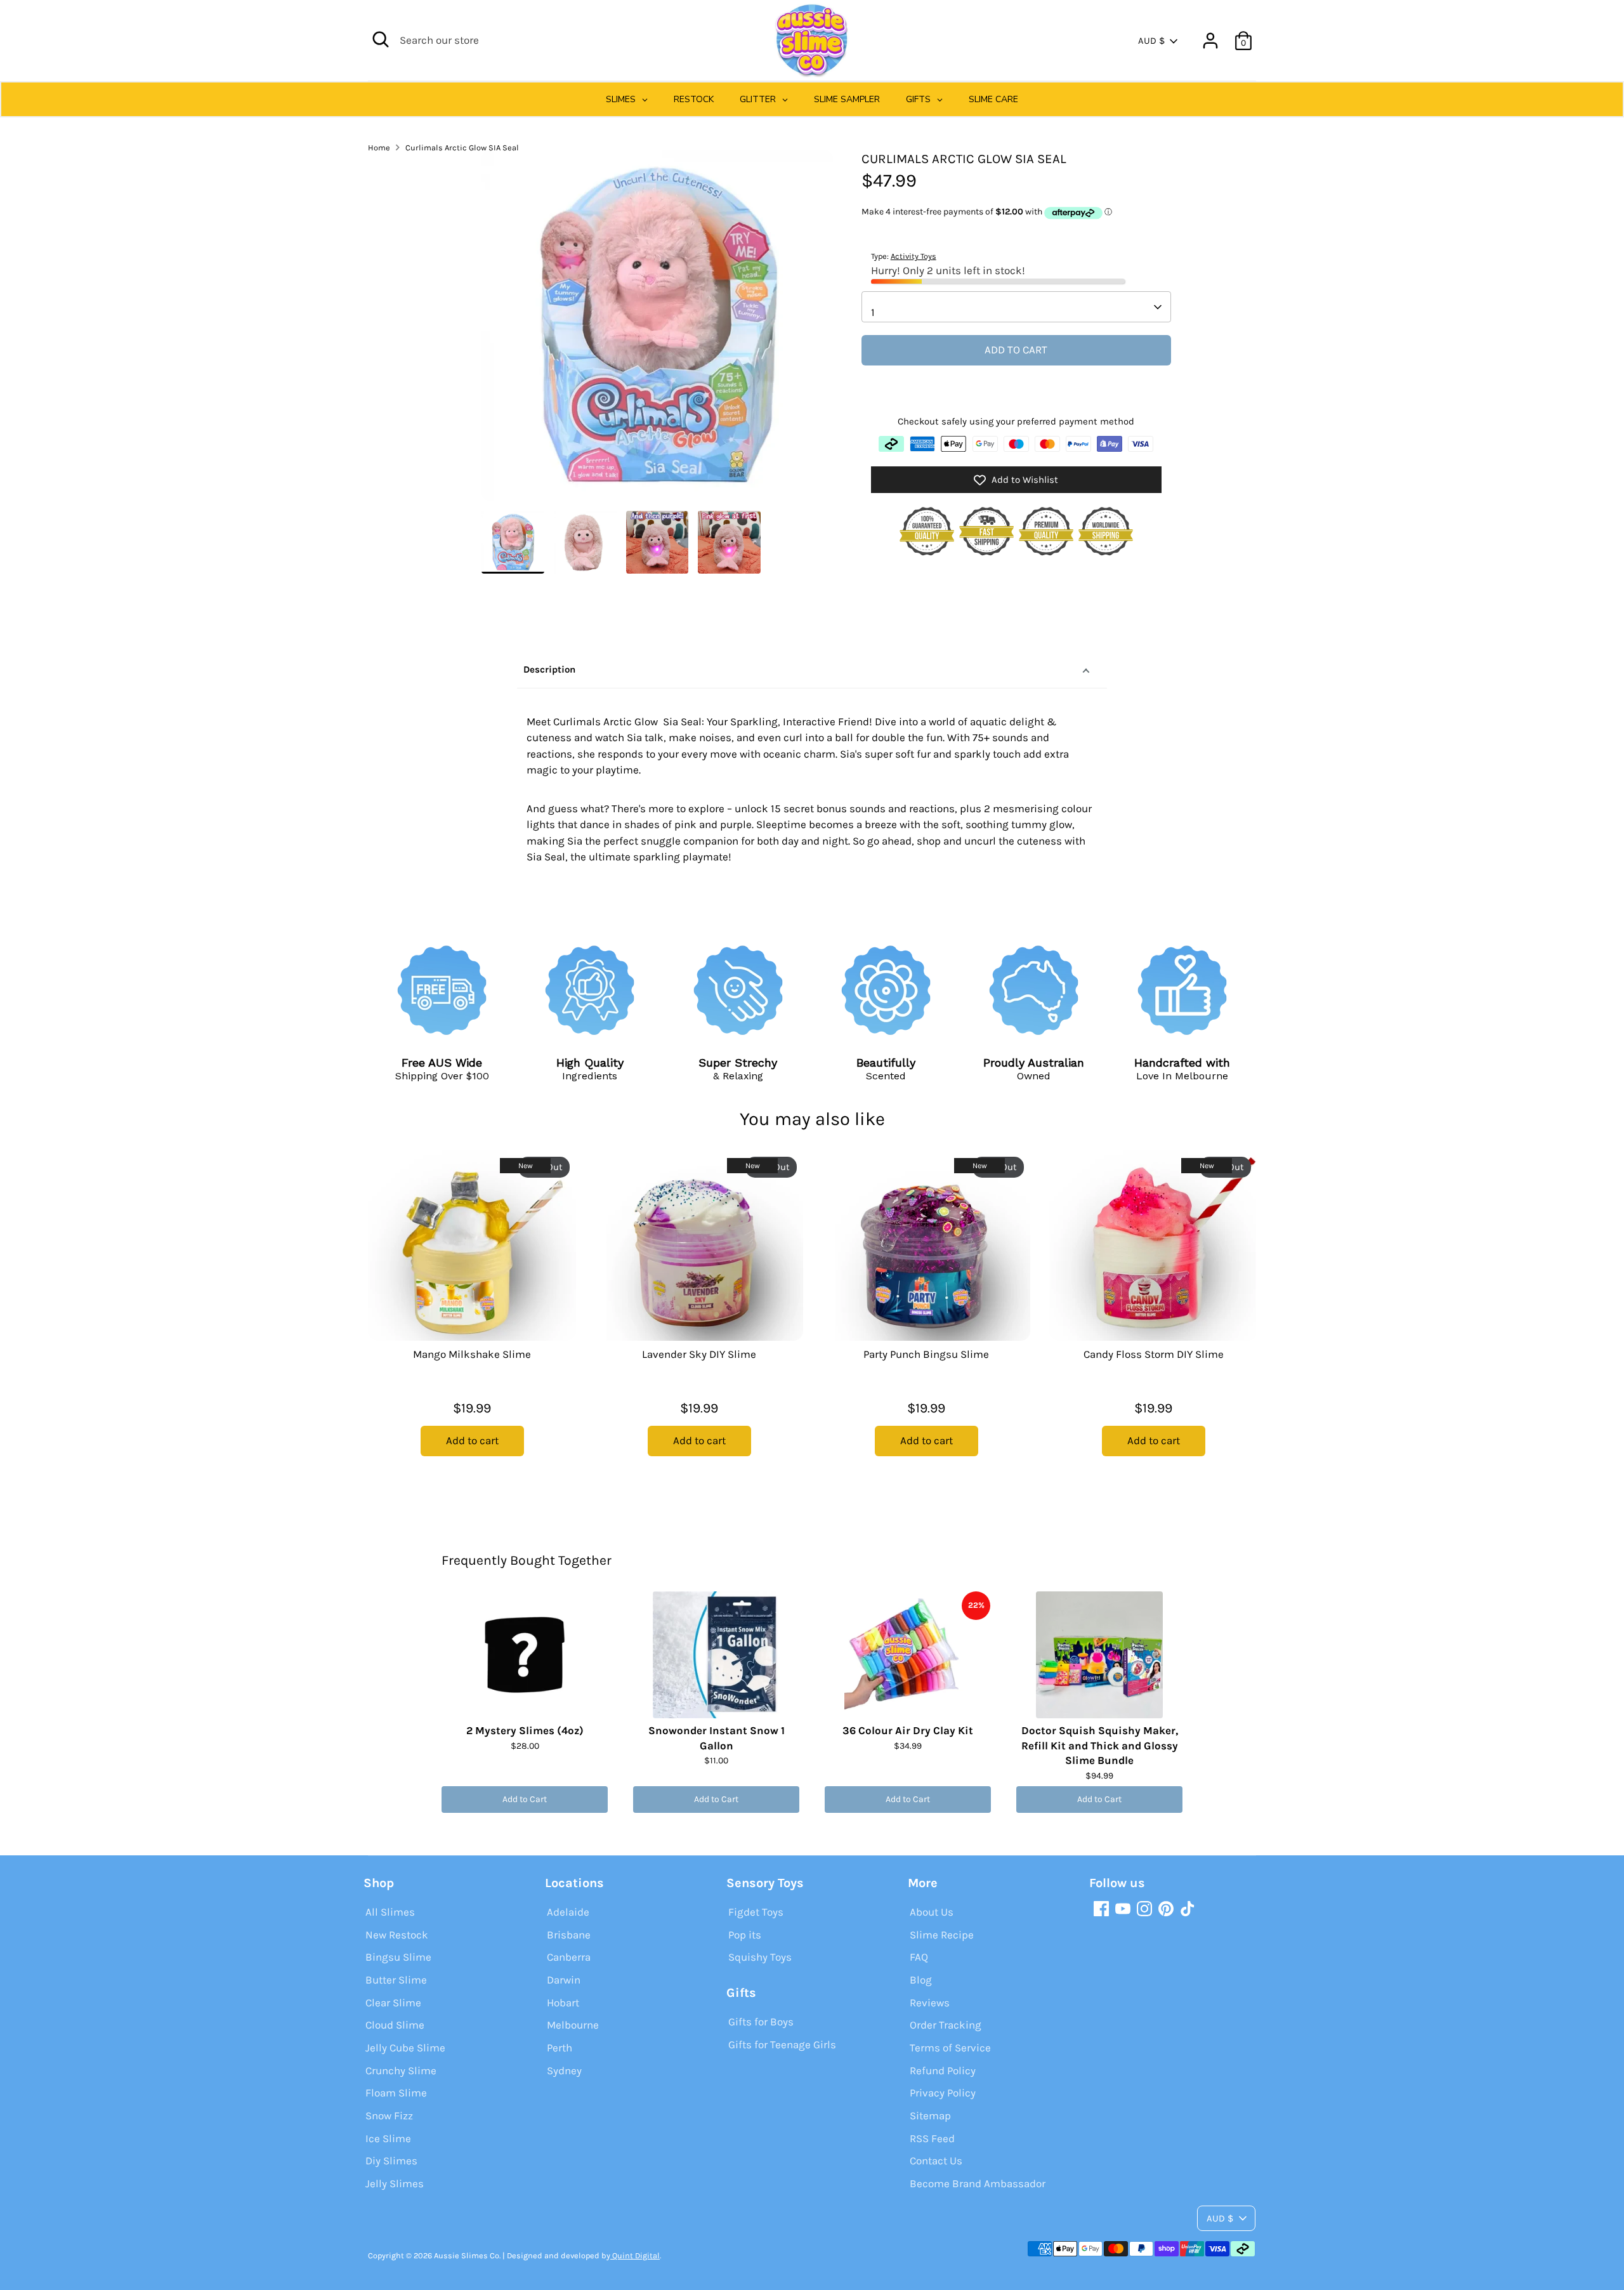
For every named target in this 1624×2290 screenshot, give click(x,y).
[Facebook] (1101, 1909)
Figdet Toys (756, 1912)
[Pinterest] (1166, 1909)
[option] (657, 330)
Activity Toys (913, 257)
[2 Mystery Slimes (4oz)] (525, 1655)
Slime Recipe (942, 1935)
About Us (932, 1912)
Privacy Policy (943, 2093)
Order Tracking (946, 2025)
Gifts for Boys (761, 2022)
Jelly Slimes (395, 2183)
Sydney (564, 2070)
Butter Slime (396, 1980)
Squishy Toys (760, 1957)
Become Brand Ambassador (978, 2183)
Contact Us (936, 2161)
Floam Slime (396, 2093)
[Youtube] (1123, 1909)
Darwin (564, 1980)
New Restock (397, 1935)
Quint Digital (635, 2255)
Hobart (563, 2003)
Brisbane (569, 1935)
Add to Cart (525, 1799)
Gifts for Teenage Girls (782, 2044)
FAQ (919, 1957)
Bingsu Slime (398, 1957)
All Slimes (390, 1912)
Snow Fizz (389, 2116)
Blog (921, 1980)
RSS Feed (932, 2138)
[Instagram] (1144, 1909)
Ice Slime (388, 2138)
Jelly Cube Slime (405, 2048)
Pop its (745, 1935)
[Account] (1210, 41)
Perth (560, 2048)
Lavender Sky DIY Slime (699, 1354)
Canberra (569, 1957)
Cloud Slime (395, 2025)
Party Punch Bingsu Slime (926, 1354)
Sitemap (930, 2116)
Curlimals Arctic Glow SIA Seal (462, 148)
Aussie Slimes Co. (467, 2255)
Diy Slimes (391, 2161)
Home (379, 148)
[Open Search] (381, 39)
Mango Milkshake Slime (472, 1354)
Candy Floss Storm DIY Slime (1154, 1354)
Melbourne (573, 2025)
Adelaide (568, 1912)
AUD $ (1151, 41)
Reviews (930, 2003)
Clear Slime (393, 2003)
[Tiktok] (1188, 1909)
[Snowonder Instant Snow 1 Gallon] (716, 1655)
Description (549, 669)
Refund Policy (943, 2070)
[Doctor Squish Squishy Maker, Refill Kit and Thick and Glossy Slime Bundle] (1099, 1655)
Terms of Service (950, 2048)
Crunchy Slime (401, 2070)
